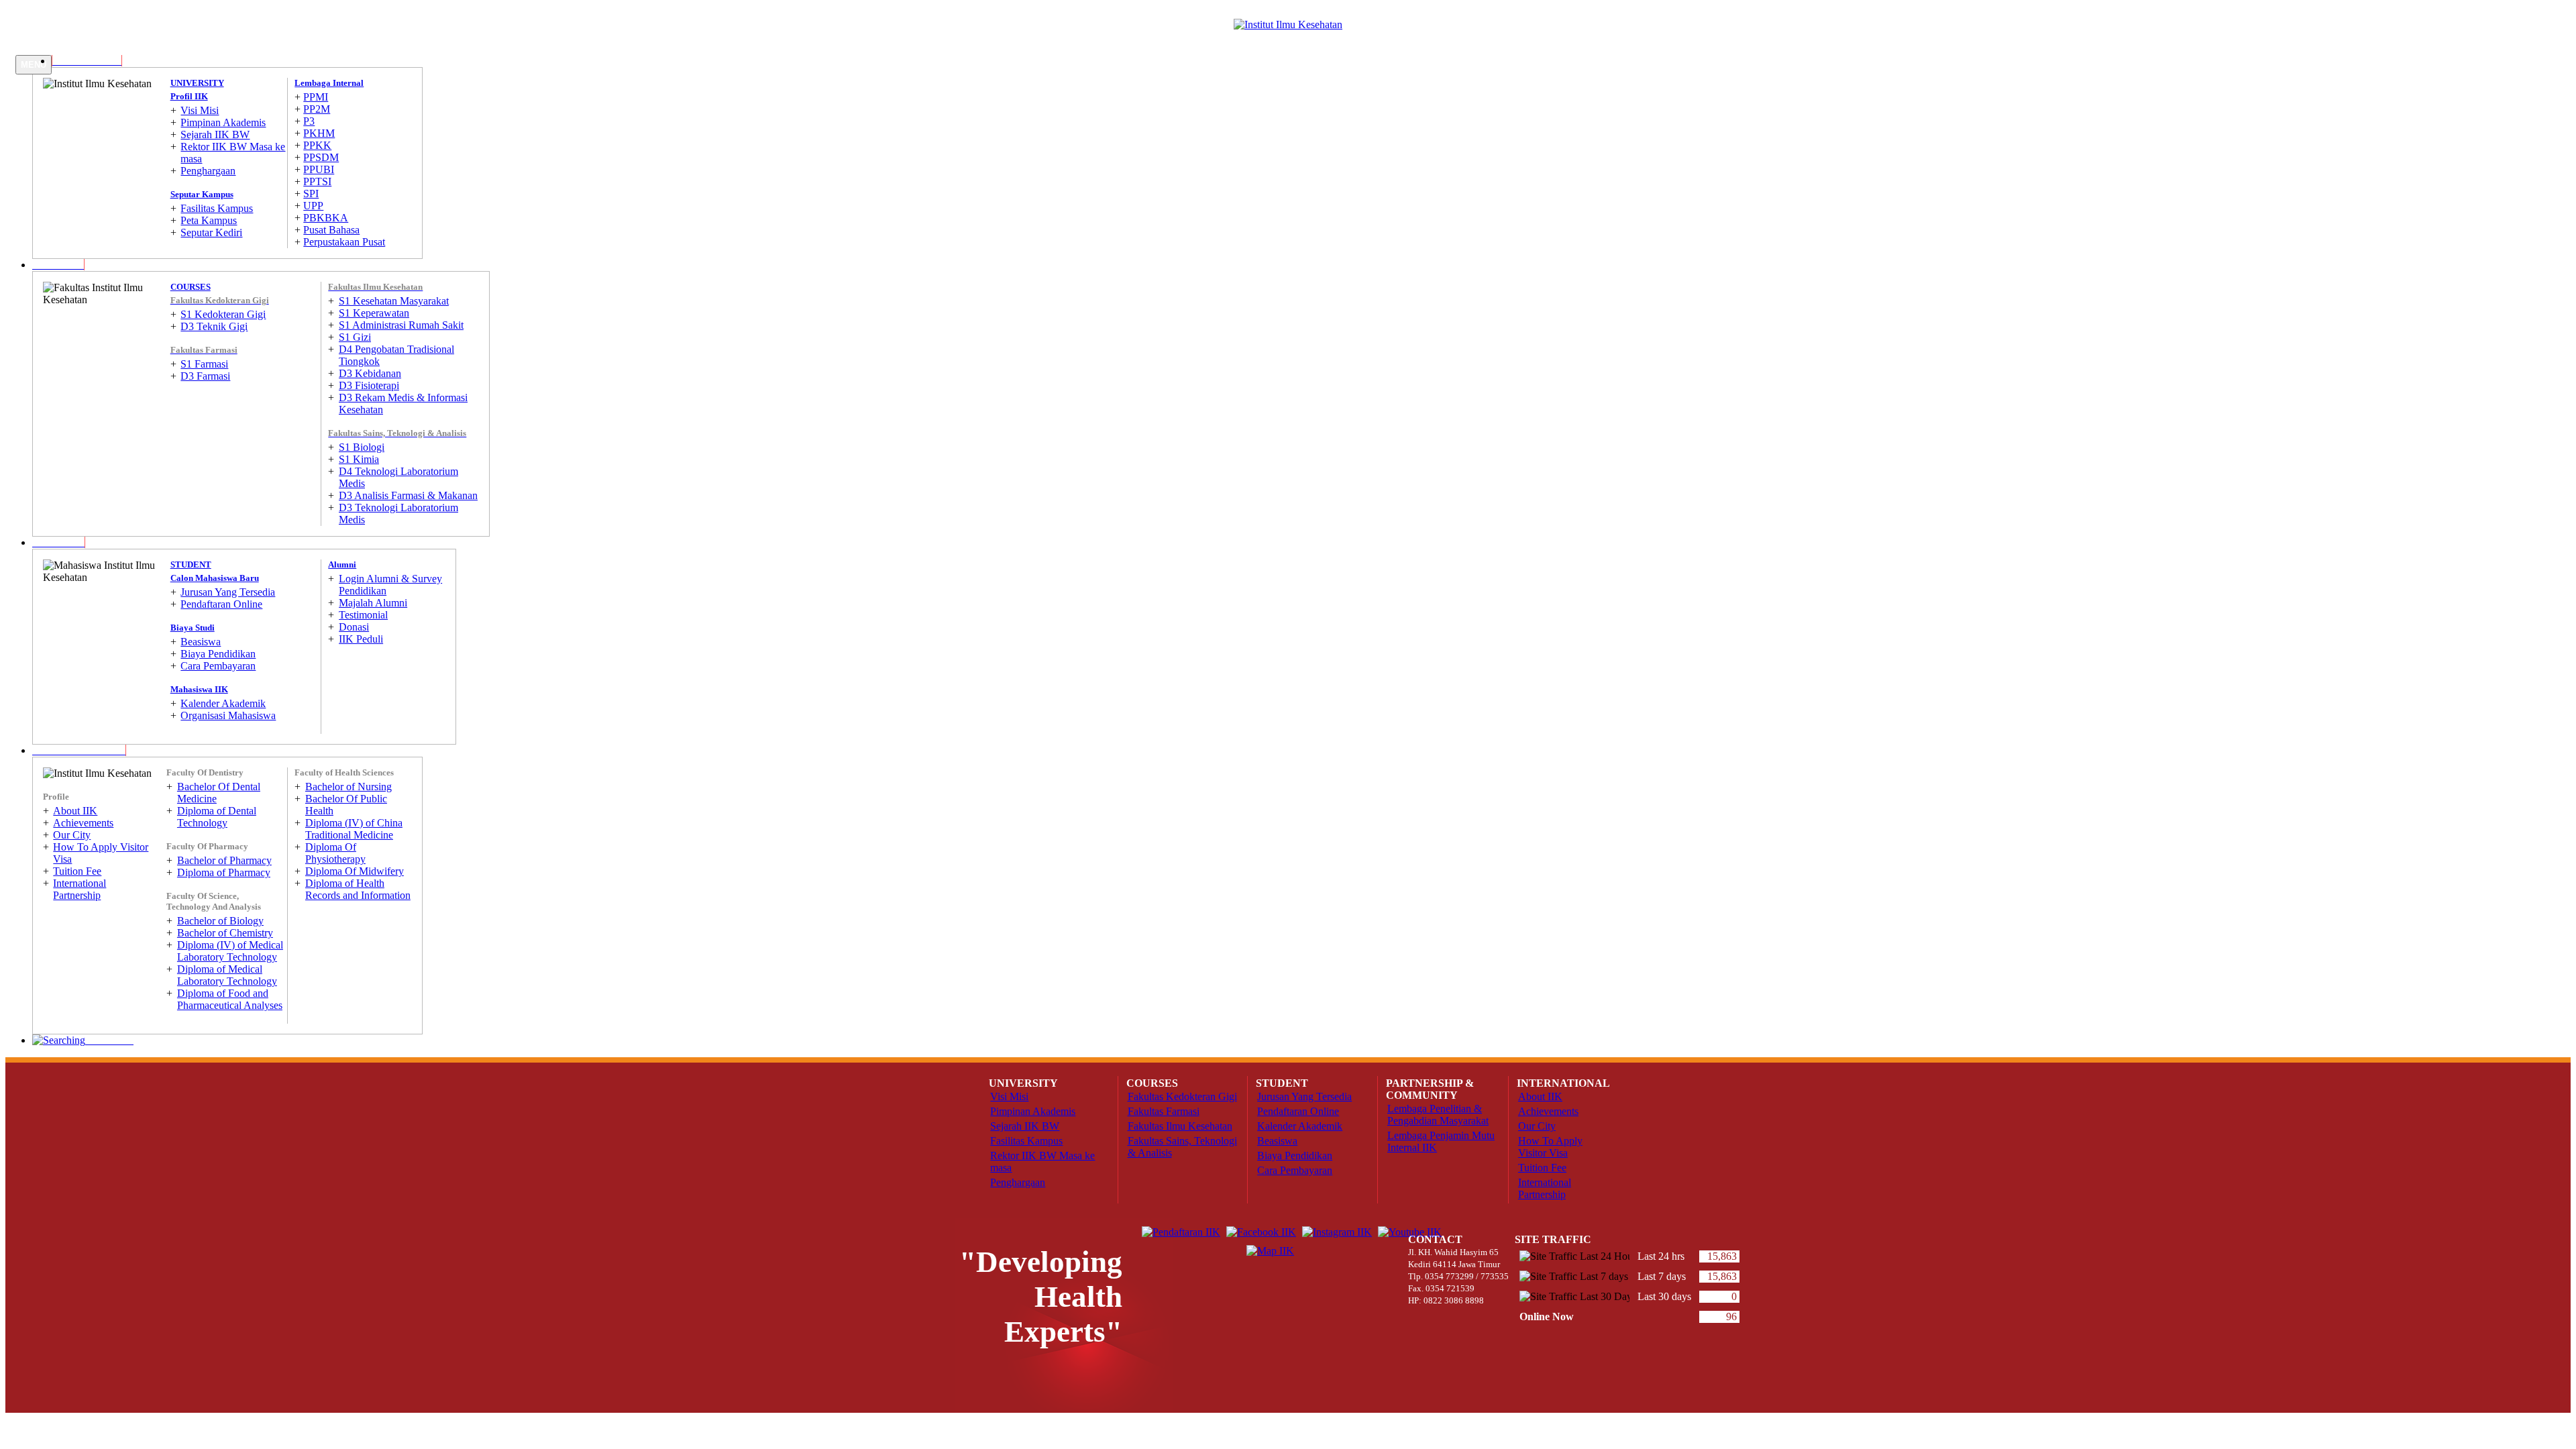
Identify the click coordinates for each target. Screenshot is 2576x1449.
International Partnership (79, 889)
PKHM (319, 133)
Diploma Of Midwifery (355, 871)
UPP (313, 206)
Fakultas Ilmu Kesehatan (1180, 1126)
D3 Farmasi (205, 376)
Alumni (342, 565)
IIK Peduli (361, 639)
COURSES (191, 287)
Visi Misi (200, 110)
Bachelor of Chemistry (225, 933)
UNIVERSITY (197, 83)
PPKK (317, 145)
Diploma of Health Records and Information (358, 889)
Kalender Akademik (223, 703)
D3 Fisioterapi (369, 385)
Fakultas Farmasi (1164, 1111)
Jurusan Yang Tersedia (228, 592)
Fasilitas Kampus (217, 208)
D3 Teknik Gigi (214, 326)
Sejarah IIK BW (215, 135)
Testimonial (363, 615)
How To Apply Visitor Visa (1550, 1147)
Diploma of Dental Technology (217, 817)
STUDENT (191, 565)
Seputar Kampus (202, 194)
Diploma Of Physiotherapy (335, 853)
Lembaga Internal (329, 83)
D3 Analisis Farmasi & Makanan (408, 495)
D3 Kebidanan (370, 373)
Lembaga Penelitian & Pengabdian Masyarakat (1438, 1115)
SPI (311, 194)
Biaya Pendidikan (218, 654)
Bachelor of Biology (220, 921)
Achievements (83, 823)
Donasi (354, 627)
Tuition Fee (77, 871)
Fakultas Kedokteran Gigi (1182, 1096)
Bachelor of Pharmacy (224, 860)
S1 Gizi (355, 337)
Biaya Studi (193, 628)
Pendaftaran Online (221, 604)
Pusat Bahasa (331, 230)
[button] (58, 265)
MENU (34, 65)
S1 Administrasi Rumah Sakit (401, 325)
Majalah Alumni (373, 603)
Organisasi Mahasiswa (228, 715)
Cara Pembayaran (218, 666)
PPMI (316, 97)
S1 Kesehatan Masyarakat (394, 301)
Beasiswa (201, 642)
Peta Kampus (209, 220)
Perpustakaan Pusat (344, 242)
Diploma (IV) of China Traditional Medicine (354, 829)
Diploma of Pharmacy (224, 872)
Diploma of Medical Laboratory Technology (227, 975)
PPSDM (321, 157)
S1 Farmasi (204, 364)
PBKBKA (326, 218)
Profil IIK (189, 96)
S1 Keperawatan (374, 313)
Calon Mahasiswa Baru (215, 578)
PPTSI (317, 181)
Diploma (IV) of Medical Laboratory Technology (230, 951)
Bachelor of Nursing (348, 787)
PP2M (317, 109)
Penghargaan (208, 171)
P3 (309, 121)
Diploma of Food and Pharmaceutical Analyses (230, 999)
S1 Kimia (359, 459)
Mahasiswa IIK (199, 689)
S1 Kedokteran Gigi (223, 314)
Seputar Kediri (211, 232)
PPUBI (319, 169)
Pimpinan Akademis (223, 122)
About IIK (75, 811)
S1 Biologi (362, 447)
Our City (72, 835)
